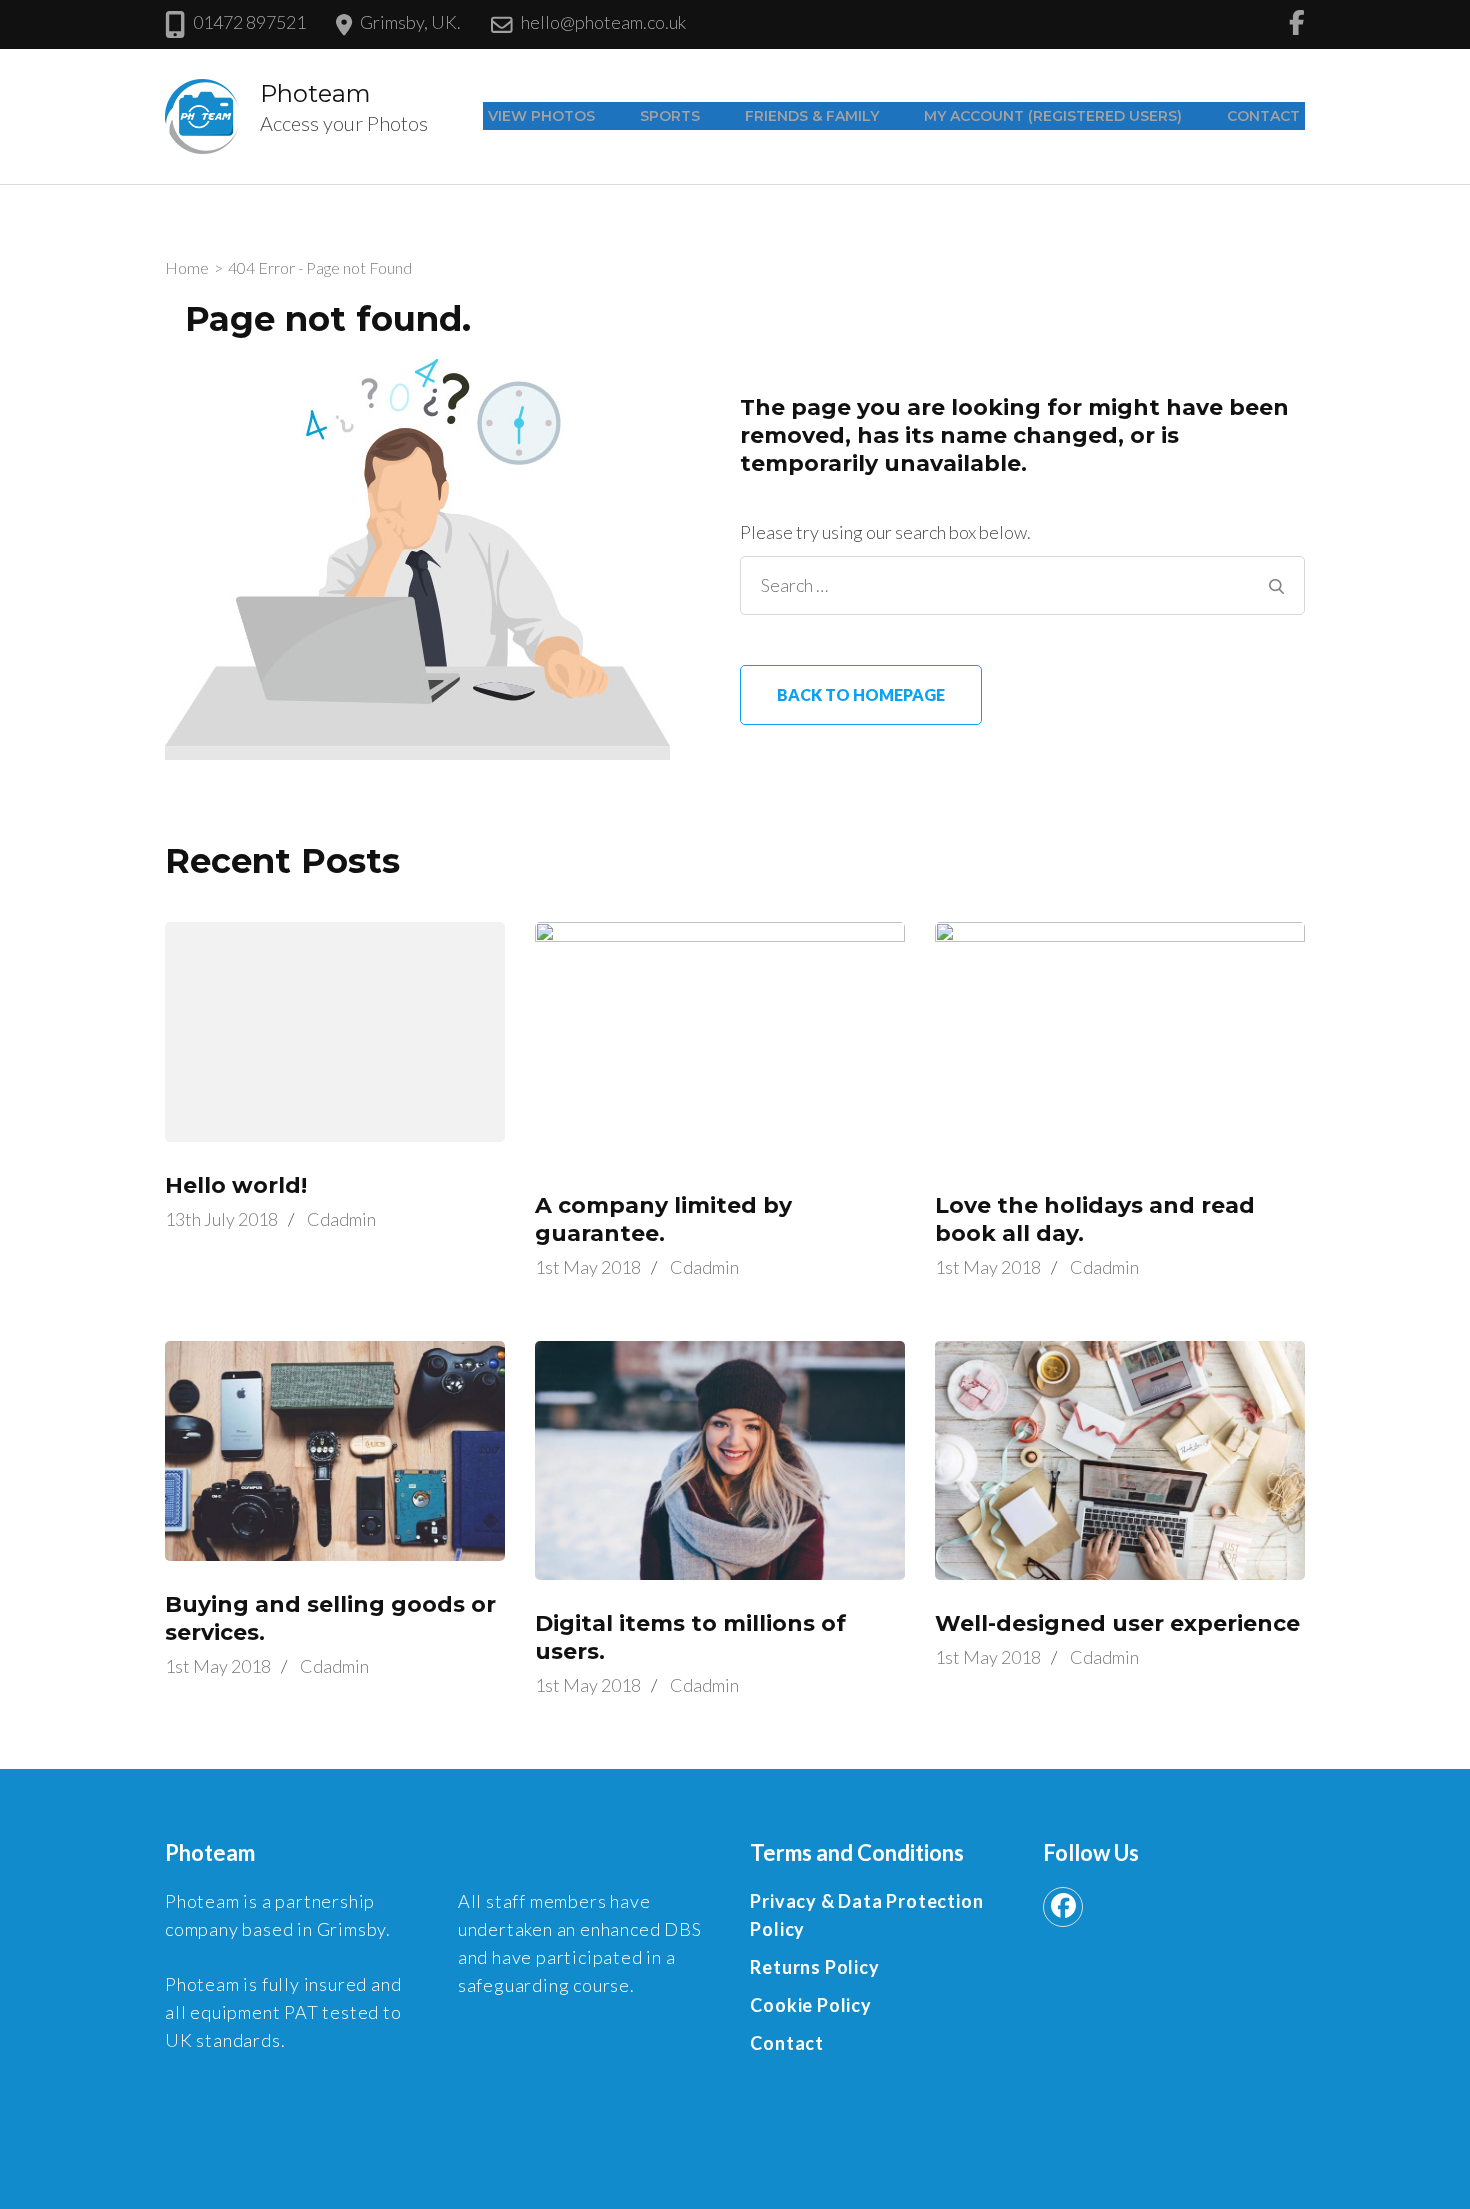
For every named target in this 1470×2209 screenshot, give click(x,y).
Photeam (315, 93)
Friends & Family (812, 116)
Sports (670, 116)
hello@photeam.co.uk (603, 22)
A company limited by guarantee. (663, 1219)
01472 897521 (249, 22)
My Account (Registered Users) (1053, 116)
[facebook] (1063, 1907)
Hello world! (236, 1185)
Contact (1263, 116)
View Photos (541, 116)
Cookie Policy (810, 2005)
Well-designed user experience (1117, 1623)
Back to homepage (861, 694)
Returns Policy (814, 1967)
